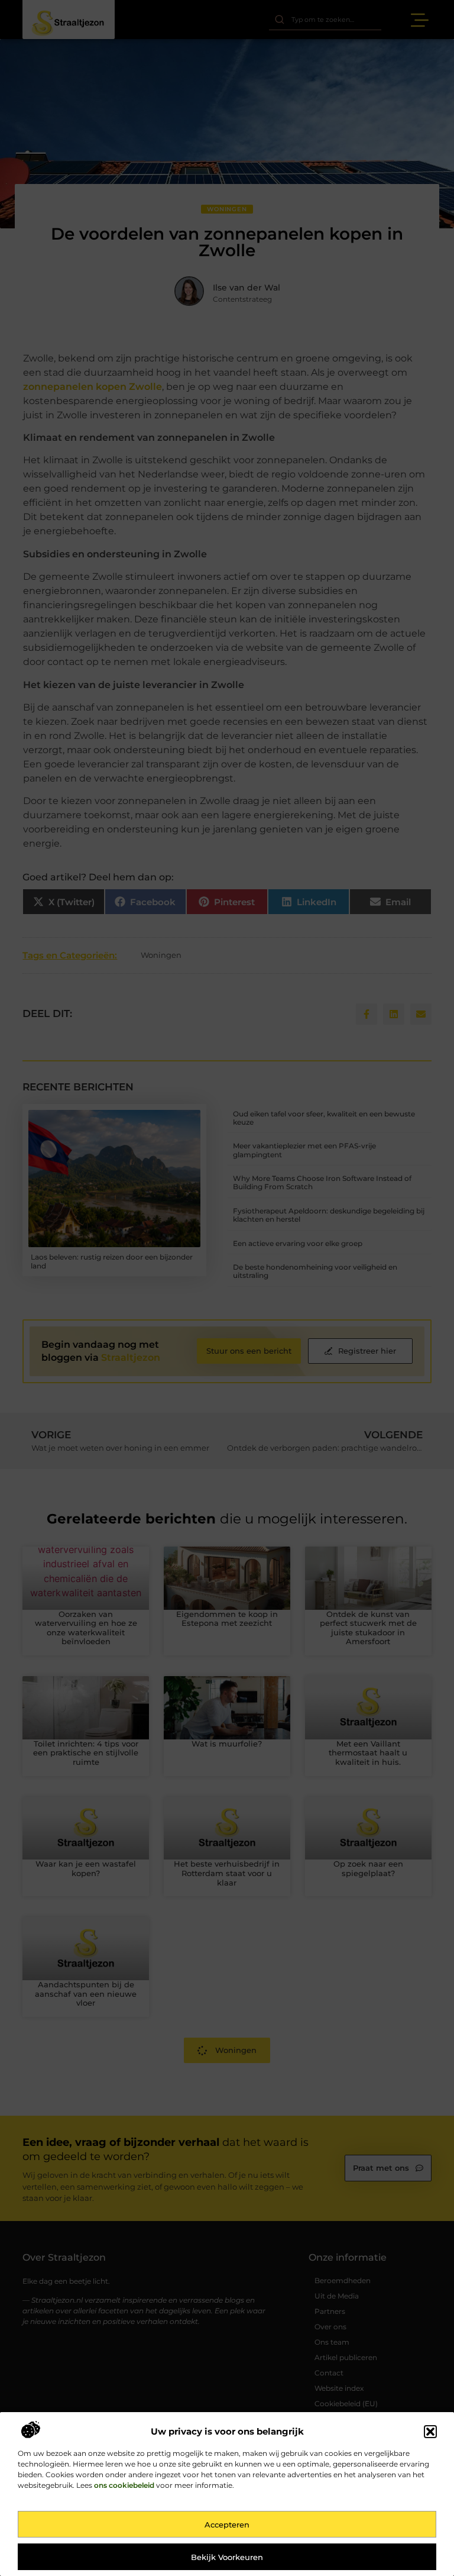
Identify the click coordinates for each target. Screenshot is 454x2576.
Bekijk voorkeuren (227, 2557)
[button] (430, 2432)
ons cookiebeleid (124, 2485)
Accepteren (227, 2525)
